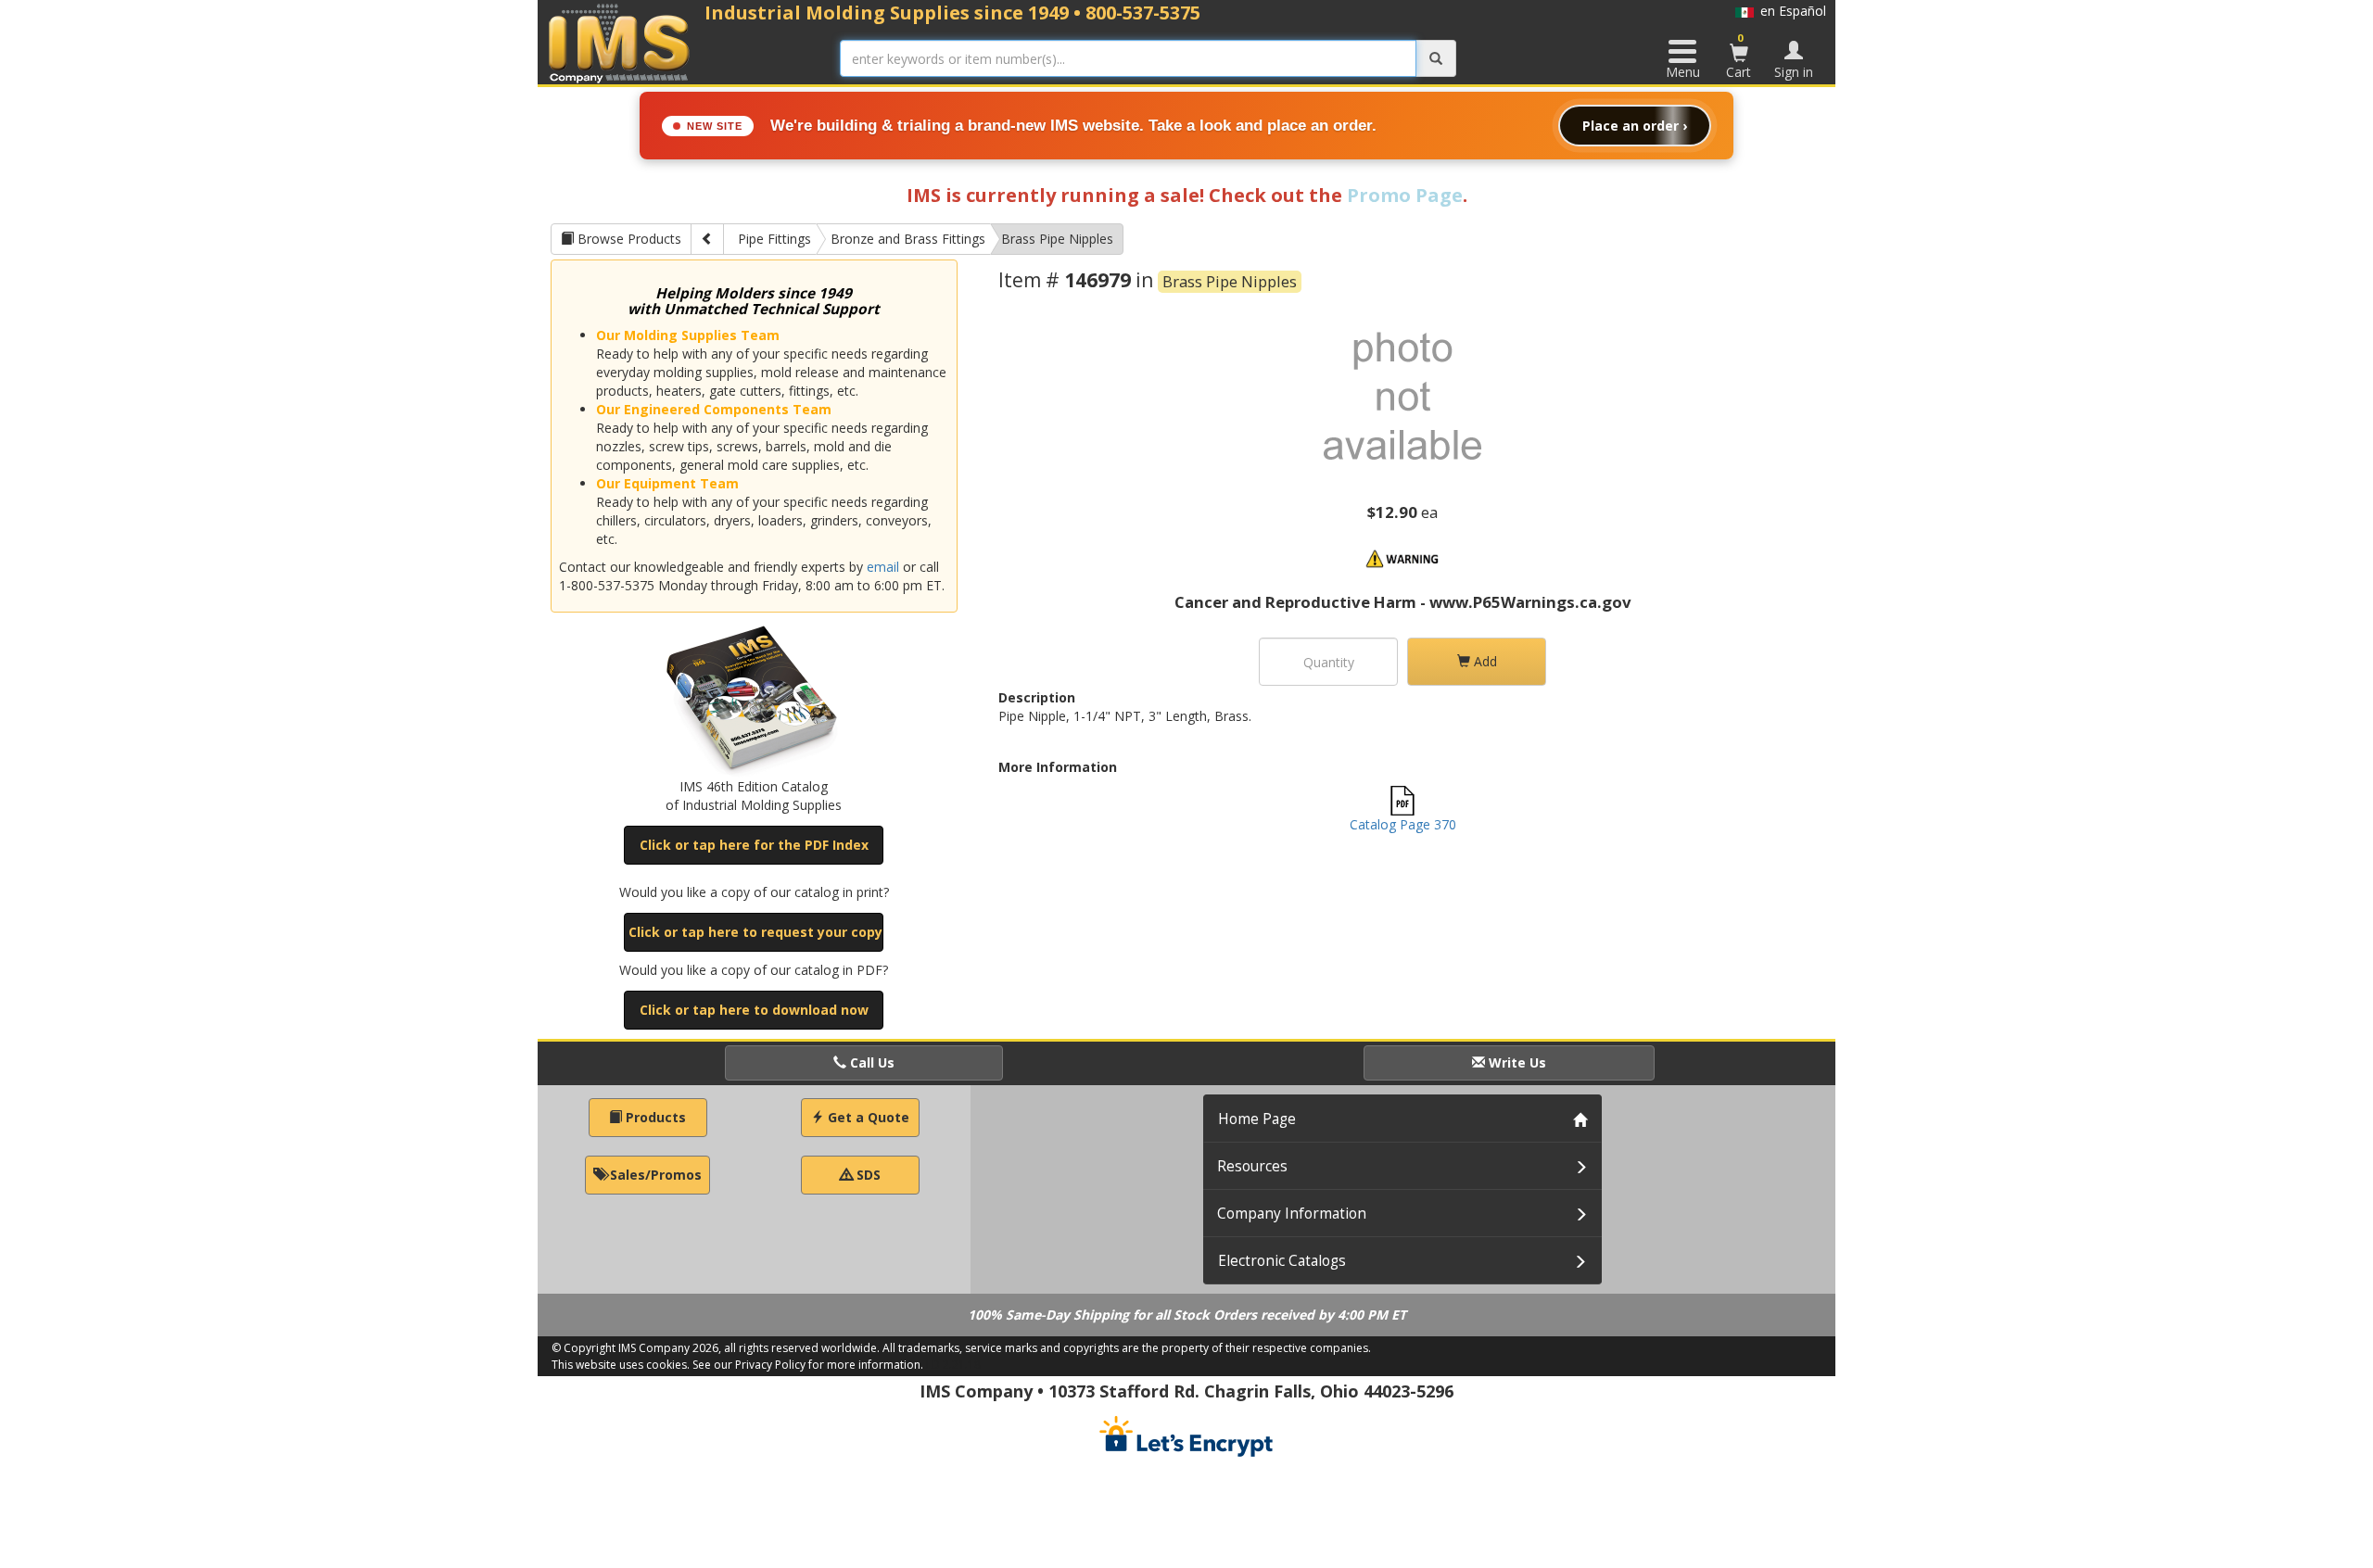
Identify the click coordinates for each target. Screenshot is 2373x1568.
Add (1484, 661)
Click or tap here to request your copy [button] (755, 932)
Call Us (870, 1062)
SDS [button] (867, 1175)
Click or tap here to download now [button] (754, 1010)
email (883, 567)
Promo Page (1405, 195)
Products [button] (654, 1117)
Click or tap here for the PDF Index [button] (754, 845)
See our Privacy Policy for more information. (808, 1365)
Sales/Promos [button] (654, 1175)
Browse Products (628, 239)
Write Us (1516, 1062)
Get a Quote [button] (867, 1117)
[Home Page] (620, 43)
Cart (1739, 56)
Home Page (1257, 1119)
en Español (1790, 11)
